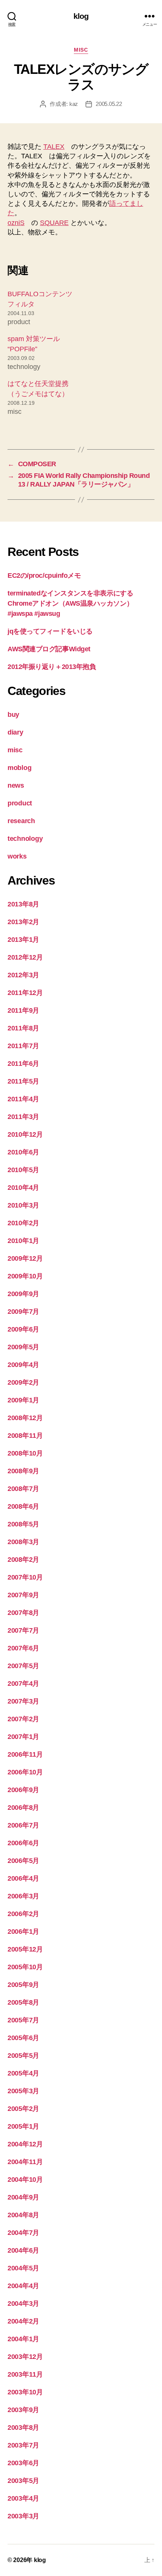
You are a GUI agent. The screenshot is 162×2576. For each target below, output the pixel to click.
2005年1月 (23, 2126)
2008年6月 (23, 1506)
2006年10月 (25, 1772)
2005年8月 (23, 2002)
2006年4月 (23, 1878)
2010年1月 (23, 1241)
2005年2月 (23, 2109)
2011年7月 (23, 1046)
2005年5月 (23, 2056)
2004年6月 (23, 2250)
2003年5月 (23, 2481)
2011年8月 (23, 1028)
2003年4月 (23, 2498)
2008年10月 (25, 1453)
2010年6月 (23, 1152)
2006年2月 (23, 1914)
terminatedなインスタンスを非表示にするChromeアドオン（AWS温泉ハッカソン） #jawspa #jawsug (70, 603)
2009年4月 (23, 1365)
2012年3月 (23, 975)
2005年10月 (25, 1967)
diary (15, 732)
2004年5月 (23, 2268)
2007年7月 (23, 1630)
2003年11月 (25, 2374)
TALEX (54, 147)
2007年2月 (23, 1719)
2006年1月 (23, 1932)
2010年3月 (23, 1205)
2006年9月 (23, 1790)
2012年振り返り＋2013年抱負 (52, 667)
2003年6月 (23, 2463)
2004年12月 (25, 2144)
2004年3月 (23, 2304)
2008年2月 (23, 1560)
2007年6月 (23, 1648)
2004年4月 (23, 2286)
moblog (19, 768)
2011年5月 (23, 1081)
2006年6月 (23, 1843)
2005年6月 (23, 2038)
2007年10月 (25, 1577)
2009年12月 (25, 1258)
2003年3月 (23, 2516)
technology (25, 839)
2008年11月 (25, 1436)
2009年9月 (23, 1294)
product (20, 803)
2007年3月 (23, 1701)
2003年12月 (25, 2357)
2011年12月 (25, 993)
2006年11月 (25, 1754)
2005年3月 (23, 2091)
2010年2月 (23, 1223)
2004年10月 (25, 2180)
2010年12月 (25, 1134)
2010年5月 (23, 1170)
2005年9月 (23, 1985)
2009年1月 (23, 1400)
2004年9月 (23, 2197)
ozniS (16, 223)
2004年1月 (23, 2339)
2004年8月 (23, 2215)
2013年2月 (23, 922)
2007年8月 (23, 1613)
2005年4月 (23, 2073)
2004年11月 (25, 2162)
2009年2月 (23, 1382)
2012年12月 (25, 957)
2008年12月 (25, 1418)
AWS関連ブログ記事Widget (49, 649)
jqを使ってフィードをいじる (50, 631)
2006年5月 (23, 1861)
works (17, 856)
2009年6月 (23, 1329)
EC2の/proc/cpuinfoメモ (44, 576)
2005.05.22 (109, 104)
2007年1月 (23, 1737)
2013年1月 (23, 940)
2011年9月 (23, 1010)
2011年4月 (23, 1099)
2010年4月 (23, 1188)
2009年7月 (23, 1312)
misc (81, 50)
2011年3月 (23, 1117)
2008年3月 (23, 1542)
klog (81, 16)
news (16, 785)
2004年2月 (23, 2321)
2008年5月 (23, 1524)
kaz (74, 104)
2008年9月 (23, 1471)
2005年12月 (25, 1949)
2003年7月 (23, 2445)
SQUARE (54, 223)
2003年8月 (23, 2428)
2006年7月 (23, 1825)
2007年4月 (23, 1684)
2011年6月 (23, 1064)
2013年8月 (23, 904)
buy (13, 715)
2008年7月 (23, 1489)
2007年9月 (23, 1595)
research (21, 821)
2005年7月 (23, 2020)
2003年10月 (25, 2392)
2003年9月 (23, 2410)
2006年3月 (23, 1896)
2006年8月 (23, 1808)
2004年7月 (23, 2233)
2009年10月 (25, 1276)
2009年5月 (23, 1347)
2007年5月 (23, 1666)
